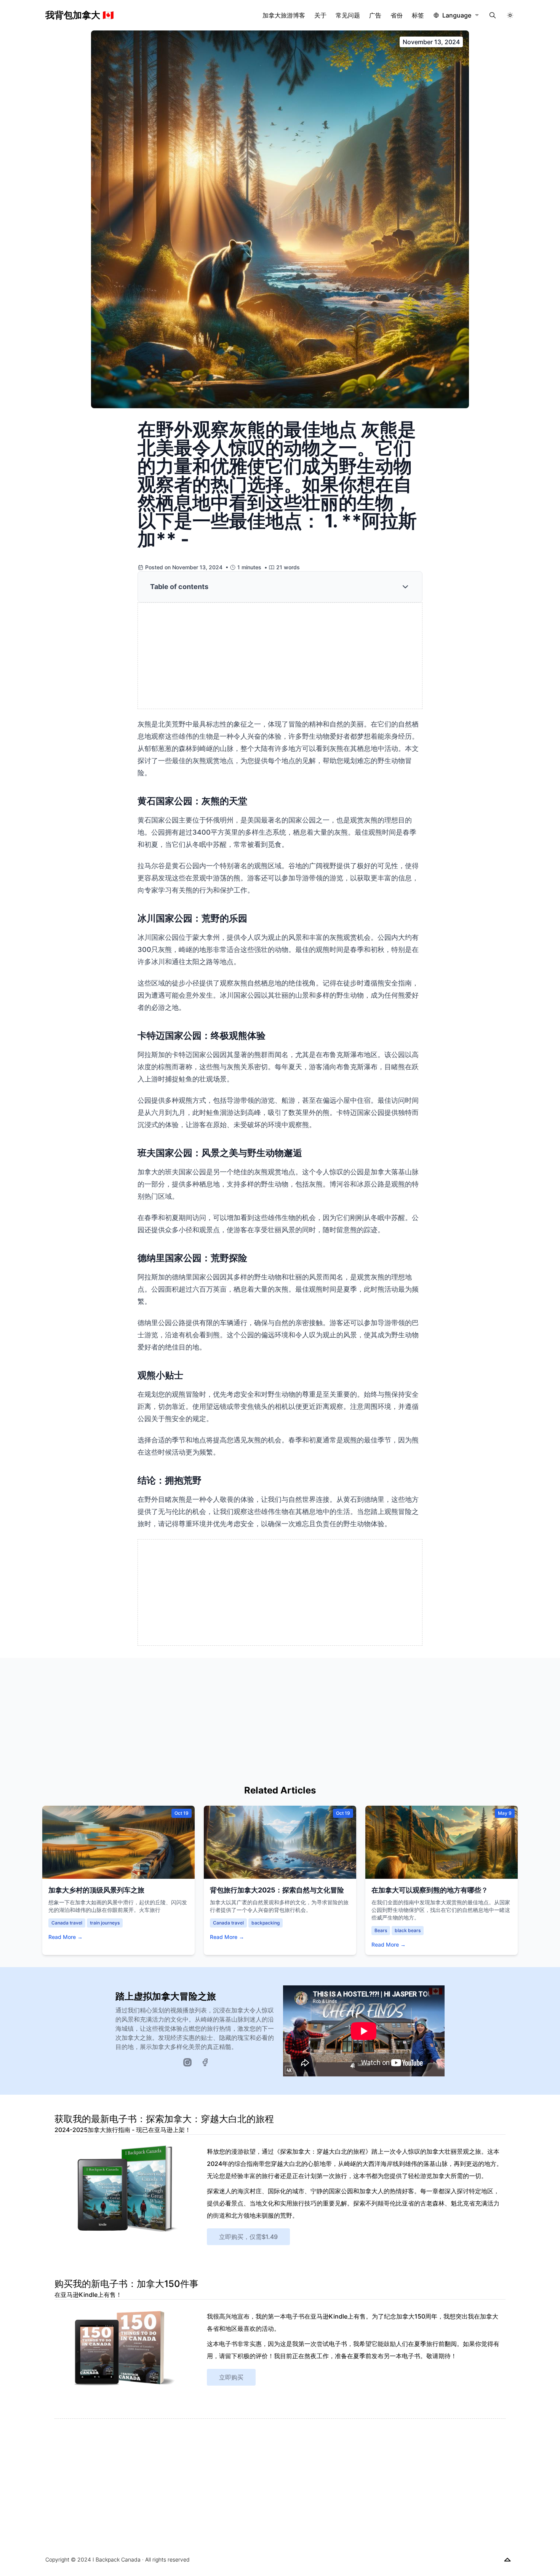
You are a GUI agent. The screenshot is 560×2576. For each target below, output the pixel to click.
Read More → (66, 1937)
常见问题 (348, 15)
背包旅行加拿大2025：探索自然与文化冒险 (277, 1890)
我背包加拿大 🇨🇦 (80, 15)
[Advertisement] (280, 656)
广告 (375, 15)
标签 (418, 15)
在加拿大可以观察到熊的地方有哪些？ (430, 1890)
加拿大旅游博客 (284, 15)
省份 (397, 15)
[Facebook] (205, 2062)
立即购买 (231, 2377)
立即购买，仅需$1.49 (248, 2237)
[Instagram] (187, 2062)
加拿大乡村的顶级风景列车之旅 (96, 1890)
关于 (320, 15)
